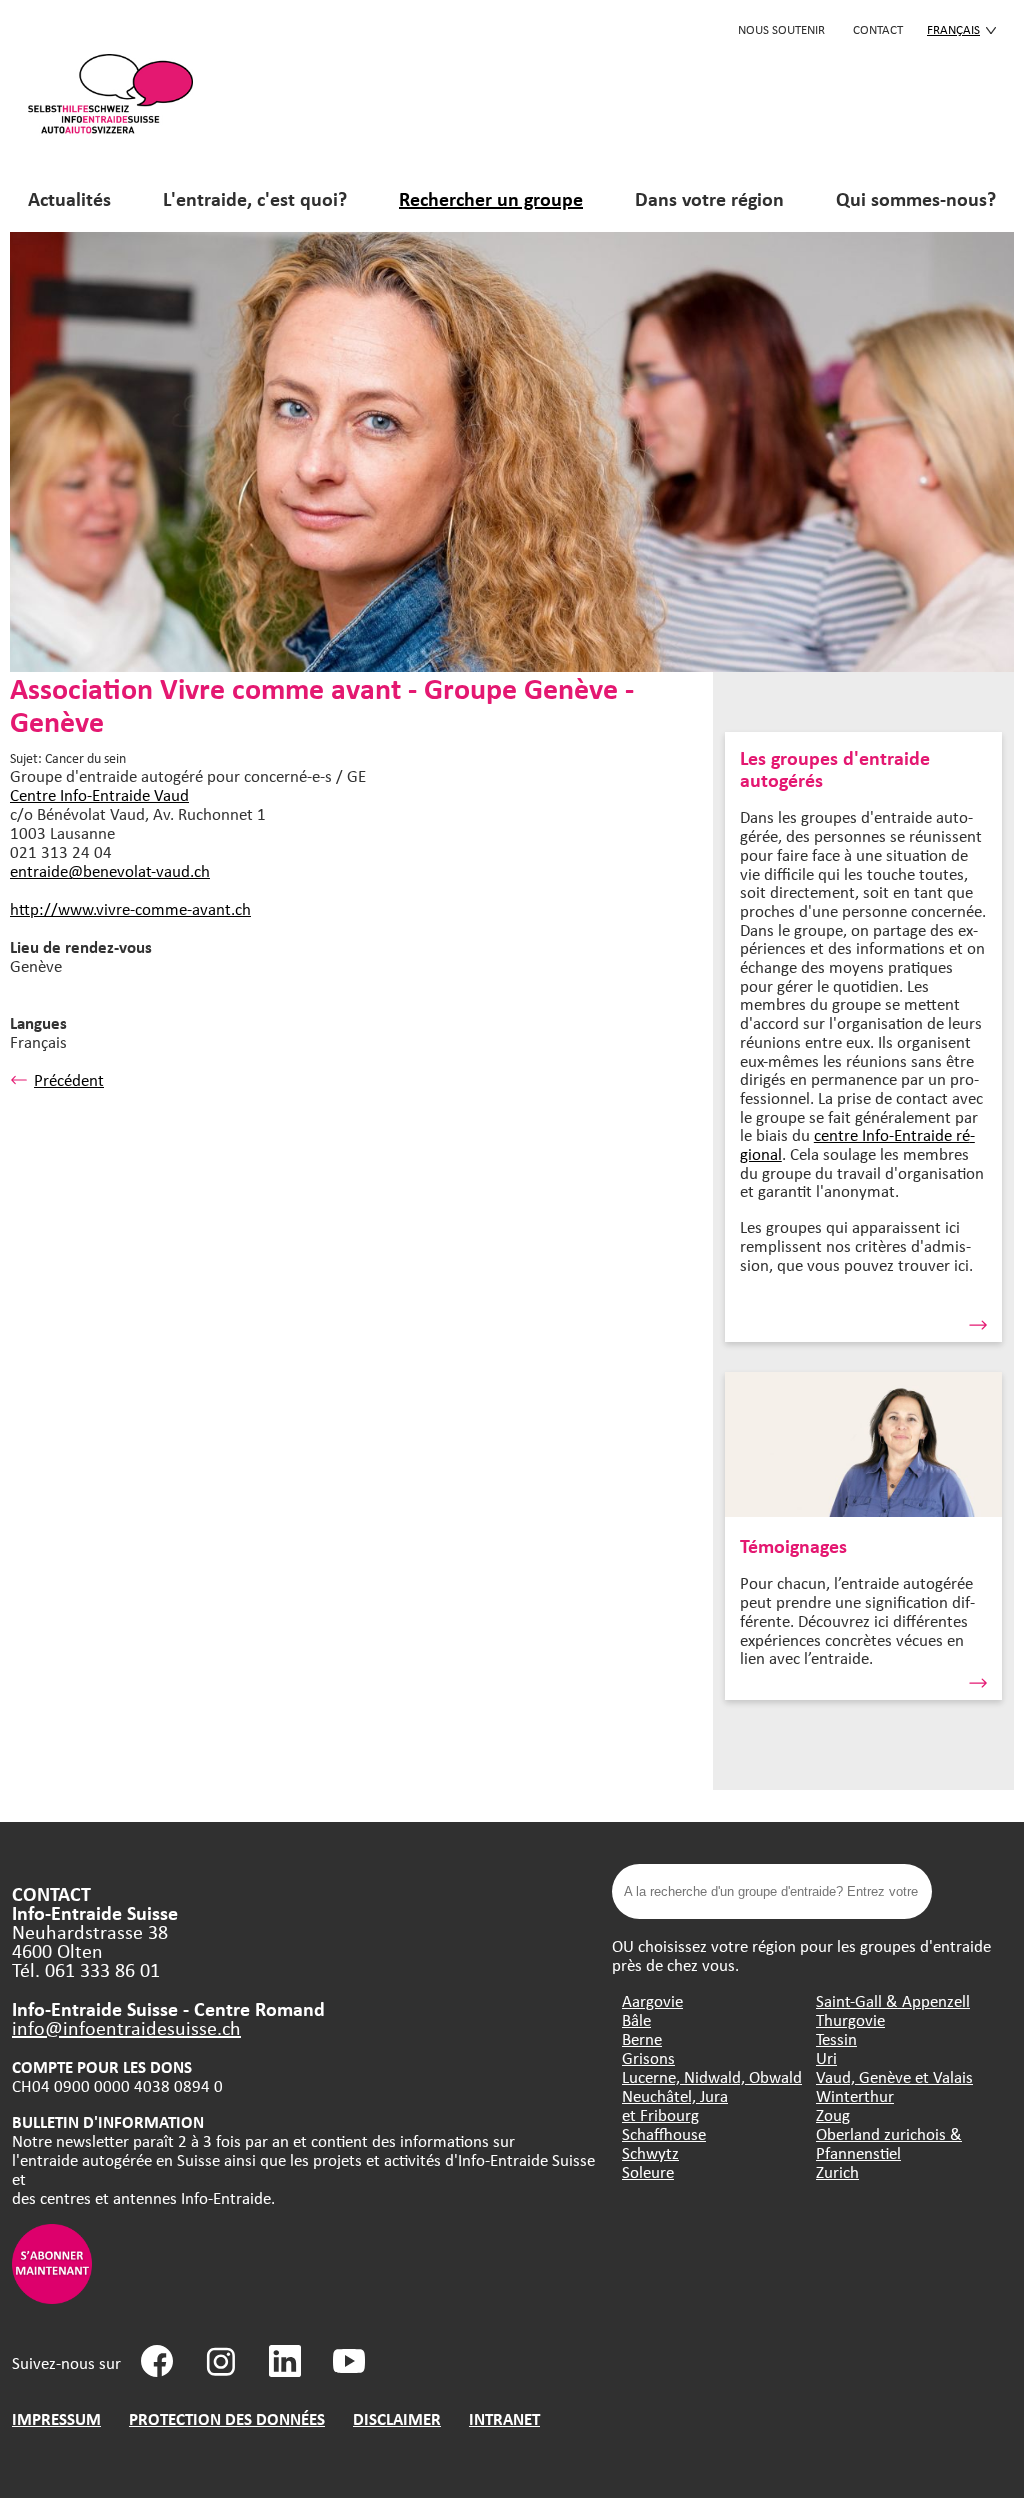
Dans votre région (709, 198)
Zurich (837, 2171)
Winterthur (855, 2095)
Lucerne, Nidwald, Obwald (712, 2076)
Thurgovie (850, 2019)
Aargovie (652, 2000)
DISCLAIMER (397, 2418)
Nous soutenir (781, 29)
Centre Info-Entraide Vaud (99, 794)
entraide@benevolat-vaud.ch (110, 870)
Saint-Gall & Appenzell (893, 2000)
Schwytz (650, 2152)
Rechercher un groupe (491, 198)
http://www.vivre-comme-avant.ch (130, 908)
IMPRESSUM (56, 2418)
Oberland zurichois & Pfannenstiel (889, 2143)
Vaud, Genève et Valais (894, 2076)
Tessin (836, 2038)
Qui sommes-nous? (916, 198)
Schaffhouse (664, 2133)
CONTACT (878, 29)
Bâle (636, 2019)
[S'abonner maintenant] (52, 2297)
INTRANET (504, 2418)
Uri (826, 2057)
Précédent (69, 1079)
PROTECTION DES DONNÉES (227, 2418)
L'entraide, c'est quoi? (255, 198)
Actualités (69, 198)
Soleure (648, 2171)
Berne (642, 2038)
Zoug (833, 2114)
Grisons (648, 2057)
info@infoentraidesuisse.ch (126, 2027)
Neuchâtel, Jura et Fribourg (675, 2105)
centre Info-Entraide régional (857, 1144)
